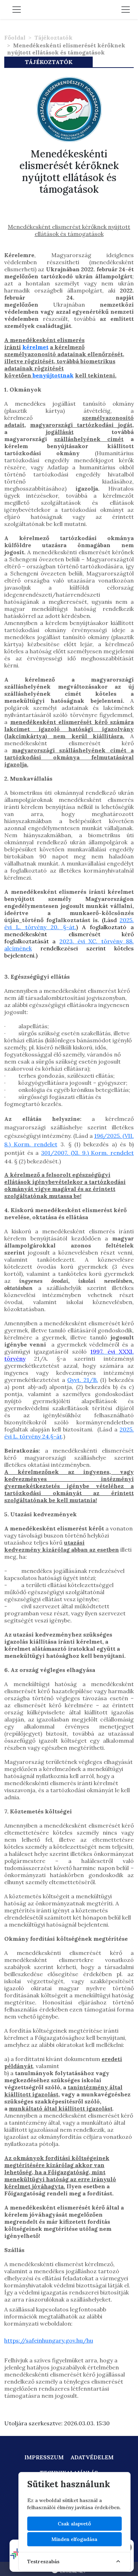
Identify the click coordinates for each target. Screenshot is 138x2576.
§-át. (70, 927)
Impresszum (44, 2457)
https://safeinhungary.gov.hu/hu (49, 2340)
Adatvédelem (92, 2457)
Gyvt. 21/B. (83, 1380)
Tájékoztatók (53, 37)
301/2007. (56, 1153)
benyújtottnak (53, 375)
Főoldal (15, 37)
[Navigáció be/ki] (126, 10)
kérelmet (35, 347)
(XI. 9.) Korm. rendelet (102, 1153)
